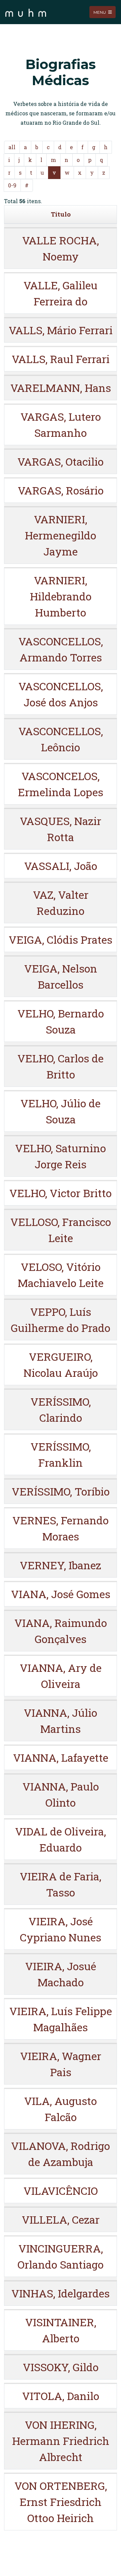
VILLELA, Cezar (61, 2219)
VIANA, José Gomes (61, 1594)
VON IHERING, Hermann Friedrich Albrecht (61, 2441)
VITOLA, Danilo (61, 2396)
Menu (100, 12)
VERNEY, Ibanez (61, 1565)
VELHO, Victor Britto (61, 1193)
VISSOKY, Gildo (61, 2367)
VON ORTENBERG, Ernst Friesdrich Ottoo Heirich (61, 2502)
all (12, 147)
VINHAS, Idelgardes (61, 2293)
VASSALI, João (61, 866)
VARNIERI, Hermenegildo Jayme (61, 535)
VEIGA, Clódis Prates (61, 940)
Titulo (61, 214)
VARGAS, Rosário (61, 490)
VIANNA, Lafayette (61, 1758)
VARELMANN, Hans (61, 388)
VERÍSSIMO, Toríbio (61, 1491)
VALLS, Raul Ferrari (61, 359)
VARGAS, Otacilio (61, 461)
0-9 (12, 185)
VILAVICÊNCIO (61, 2191)
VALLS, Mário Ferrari (61, 330)
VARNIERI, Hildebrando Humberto (61, 596)
